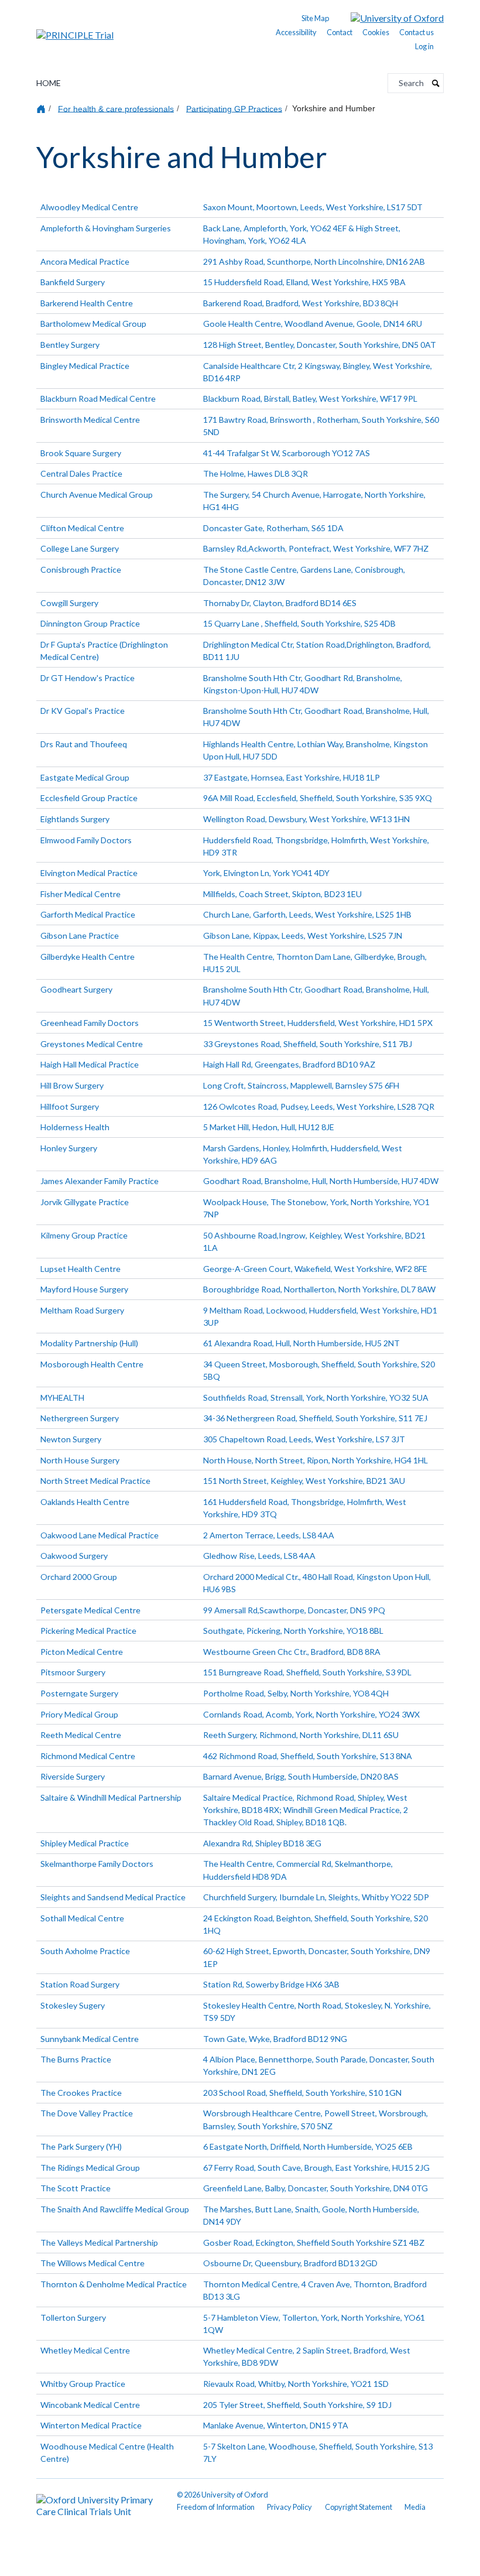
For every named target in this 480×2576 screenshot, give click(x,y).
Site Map (315, 18)
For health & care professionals (116, 108)
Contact (340, 32)
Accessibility (296, 32)
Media (415, 2507)
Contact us (416, 32)
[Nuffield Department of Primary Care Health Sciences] (100, 2503)
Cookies (376, 32)
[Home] (42, 109)
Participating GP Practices (234, 108)
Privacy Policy (289, 2507)
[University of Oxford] (388, 17)
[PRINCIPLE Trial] (75, 31)
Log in (424, 46)
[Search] (436, 83)
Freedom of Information (216, 2507)
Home (49, 83)
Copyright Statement (359, 2507)
